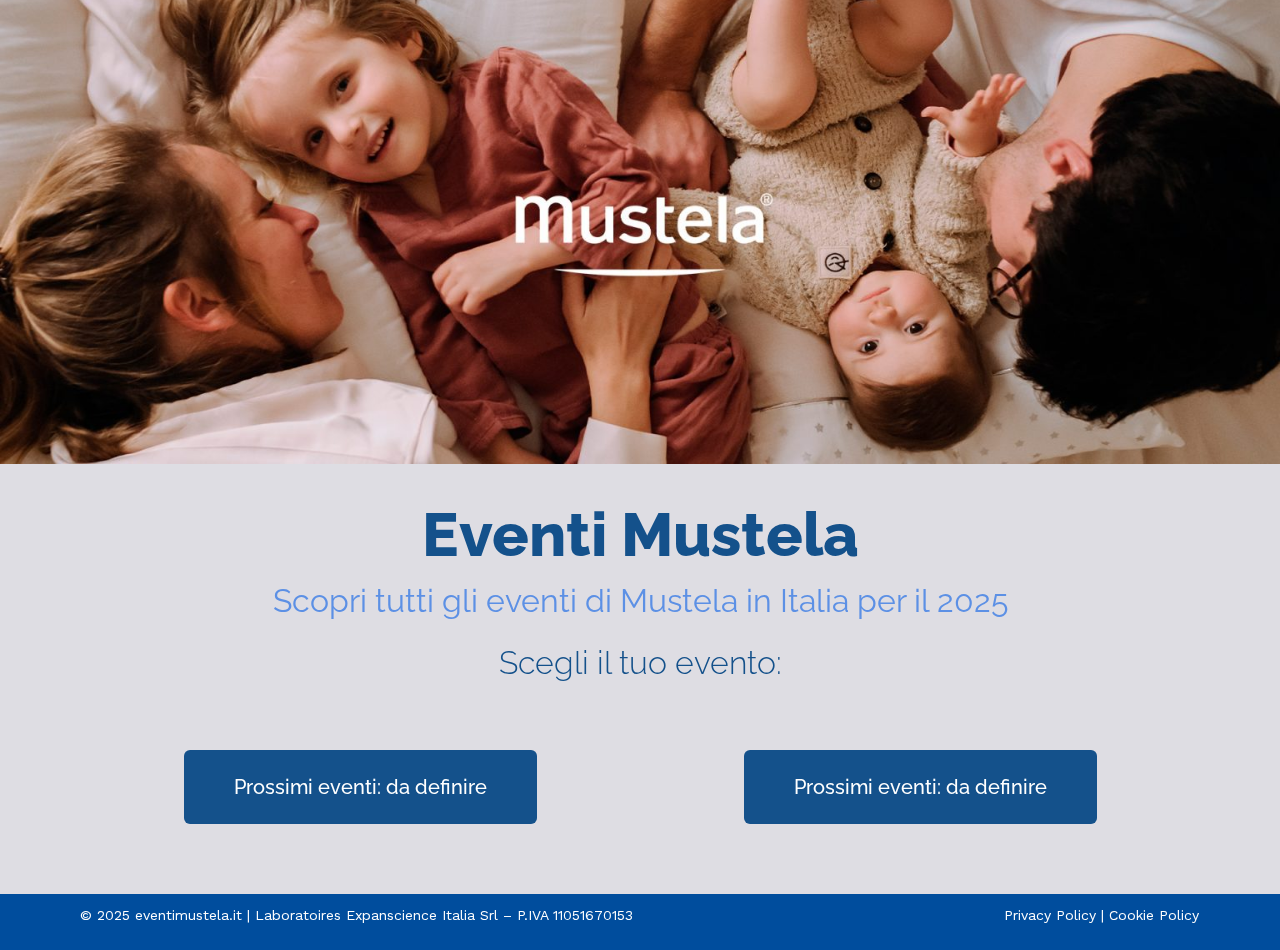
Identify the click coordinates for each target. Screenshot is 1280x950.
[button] (360, 787)
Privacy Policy (1050, 915)
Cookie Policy (1154, 915)
